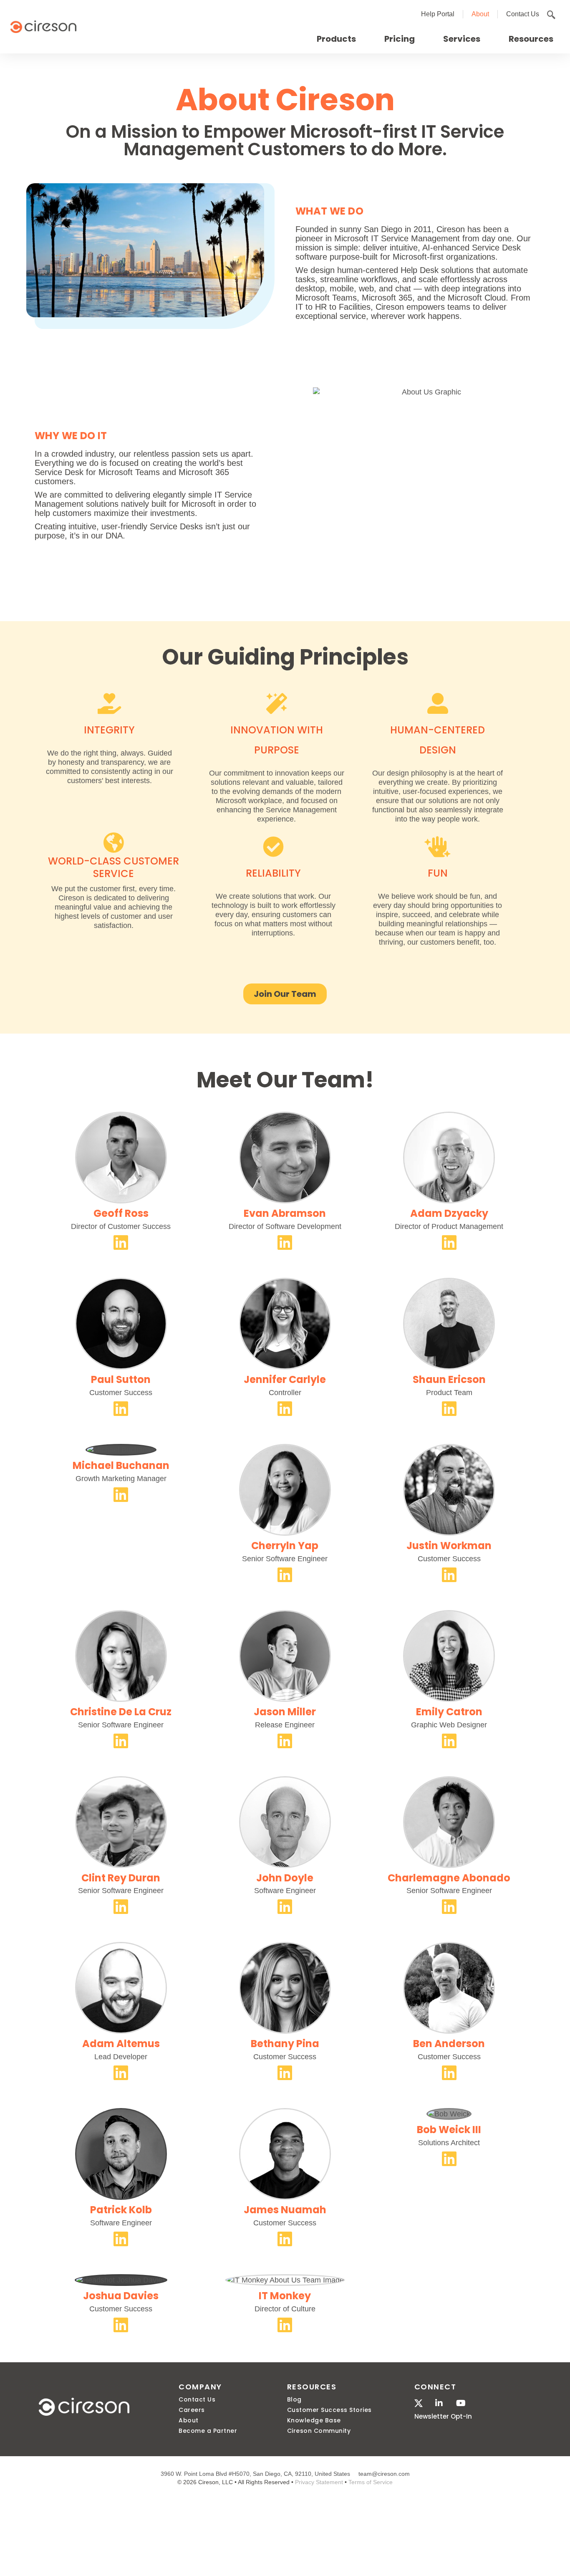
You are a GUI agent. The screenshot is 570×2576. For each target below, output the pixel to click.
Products (336, 39)
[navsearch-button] (551, 15)
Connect (435, 2387)
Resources (531, 39)
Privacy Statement (319, 2482)
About (480, 14)
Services (462, 39)
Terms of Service (371, 2482)
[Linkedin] (121, 1242)
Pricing (400, 39)
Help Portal (438, 14)
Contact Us (523, 14)
